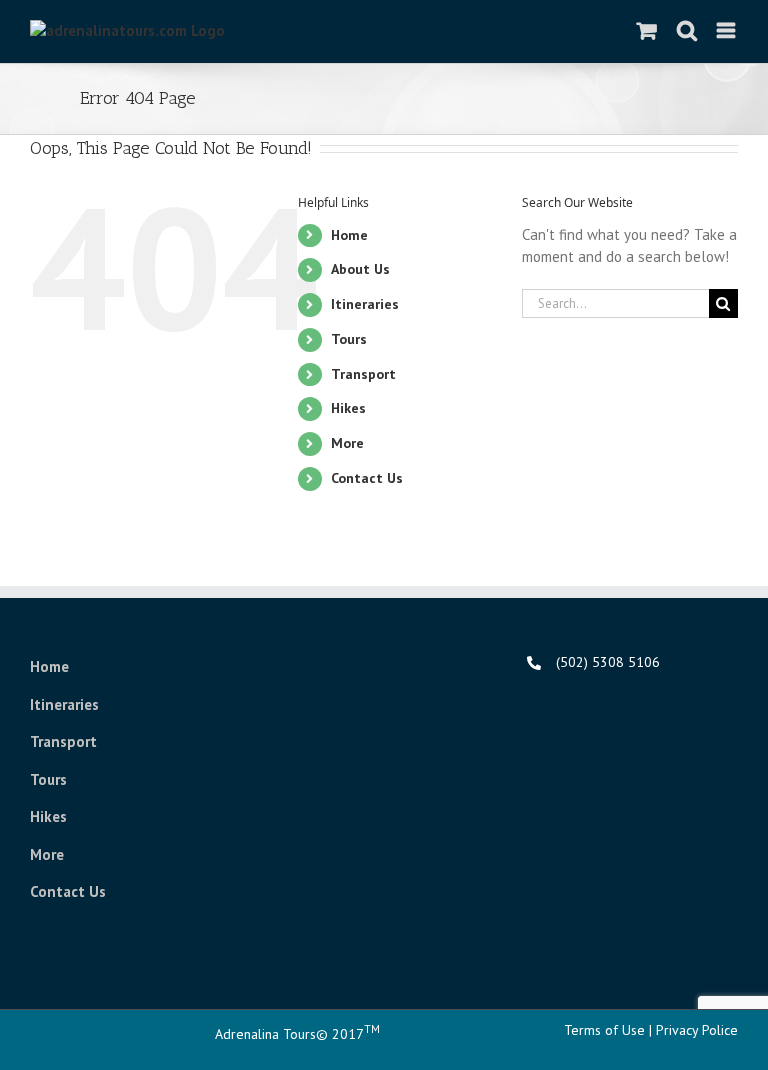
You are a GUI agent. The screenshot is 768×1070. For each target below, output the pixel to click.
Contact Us (367, 478)
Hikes (348, 408)
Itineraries (64, 704)
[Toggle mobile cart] (647, 30)
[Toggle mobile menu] (727, 30)
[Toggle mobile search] (687, 30)
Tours (48, 779)
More (347, 443)
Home (349, 235)
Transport (63, 741)
